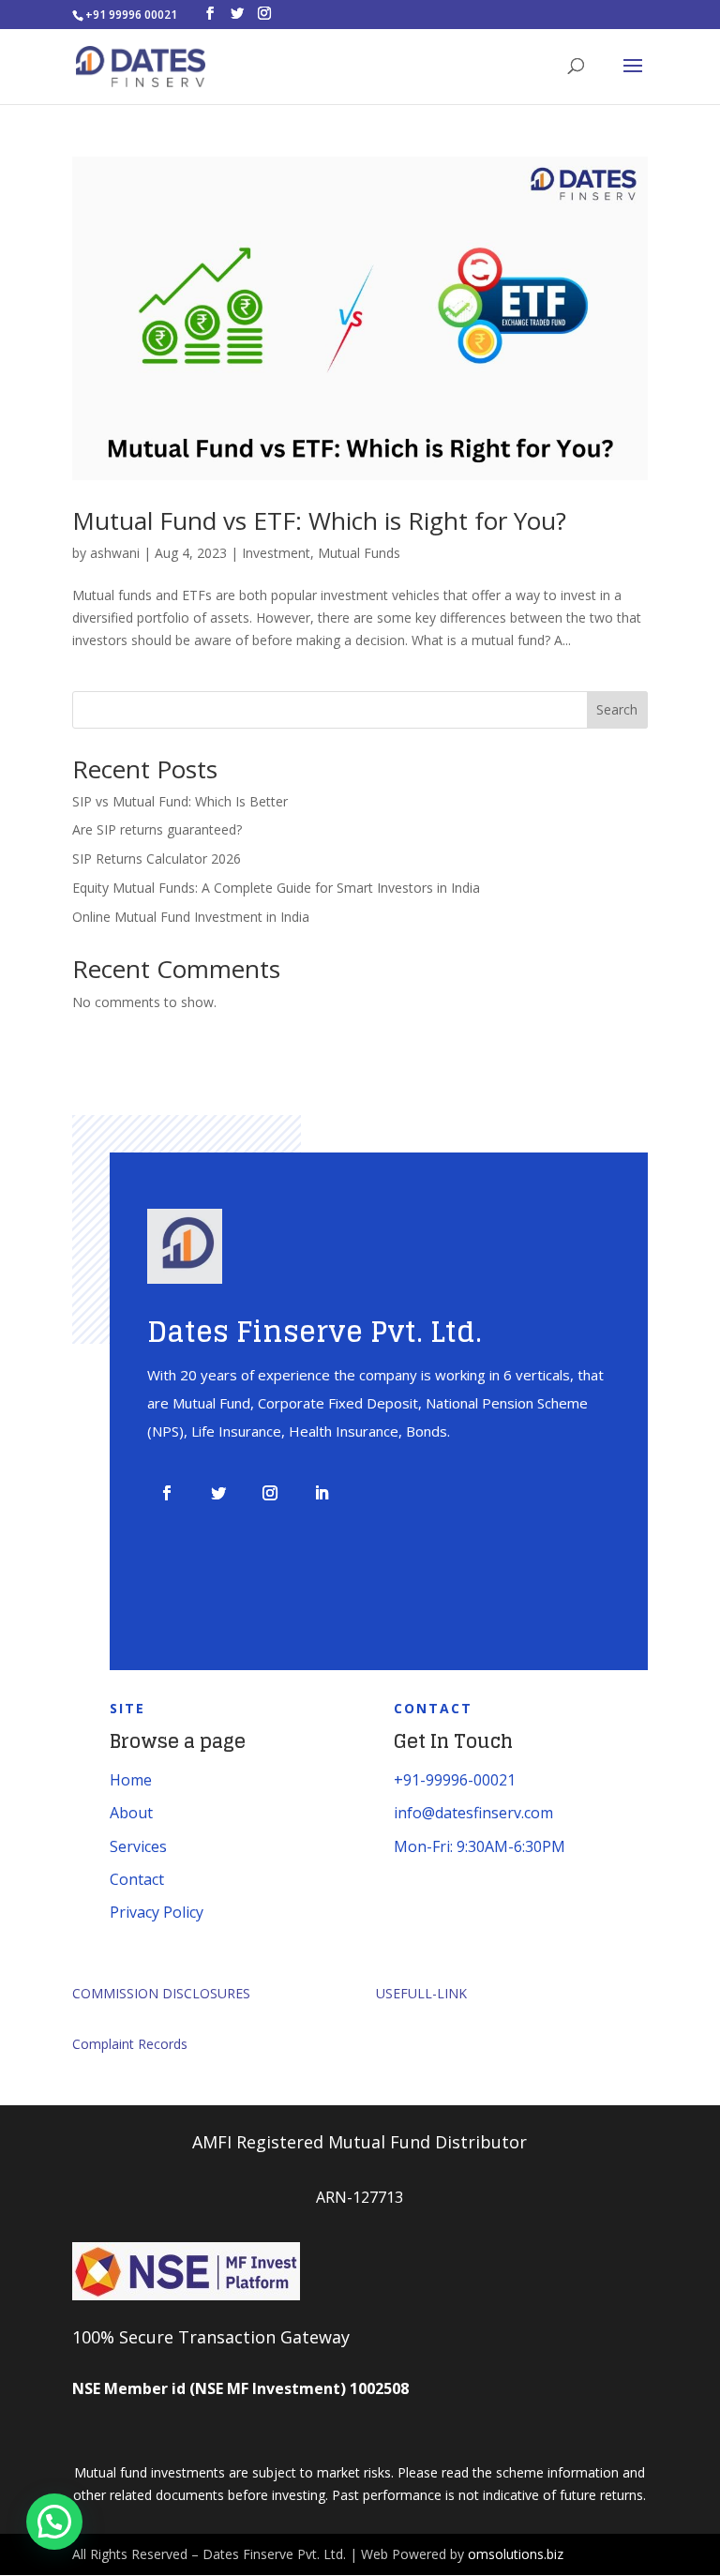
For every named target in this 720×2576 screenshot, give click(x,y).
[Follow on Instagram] (270, 1493)
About (131, 1813)
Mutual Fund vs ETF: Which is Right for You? (319, 520)
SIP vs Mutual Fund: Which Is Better (180, 801)
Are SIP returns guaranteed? (157, 829)
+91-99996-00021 (455, 1780)
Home (131, 1780)
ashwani (115, 553)
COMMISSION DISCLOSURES (161, 1993)
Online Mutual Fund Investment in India (191, 917)
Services (138, 1846)
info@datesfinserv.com (473, 1813)
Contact (137, 1879)
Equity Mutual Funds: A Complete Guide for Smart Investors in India (276, 888)
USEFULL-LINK (421, 1993)
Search (617, 709)
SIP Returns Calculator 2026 (157, 859)
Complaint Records (130, 2044)
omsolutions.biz (516, 2554)
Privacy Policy (157, 1912)
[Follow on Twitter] (218, 1493)
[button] (54, 2522)
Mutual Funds (359, 553)
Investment (276, 553)
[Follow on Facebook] (167, 1493)
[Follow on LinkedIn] (322, 1493)
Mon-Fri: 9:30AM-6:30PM (480, 1846)
